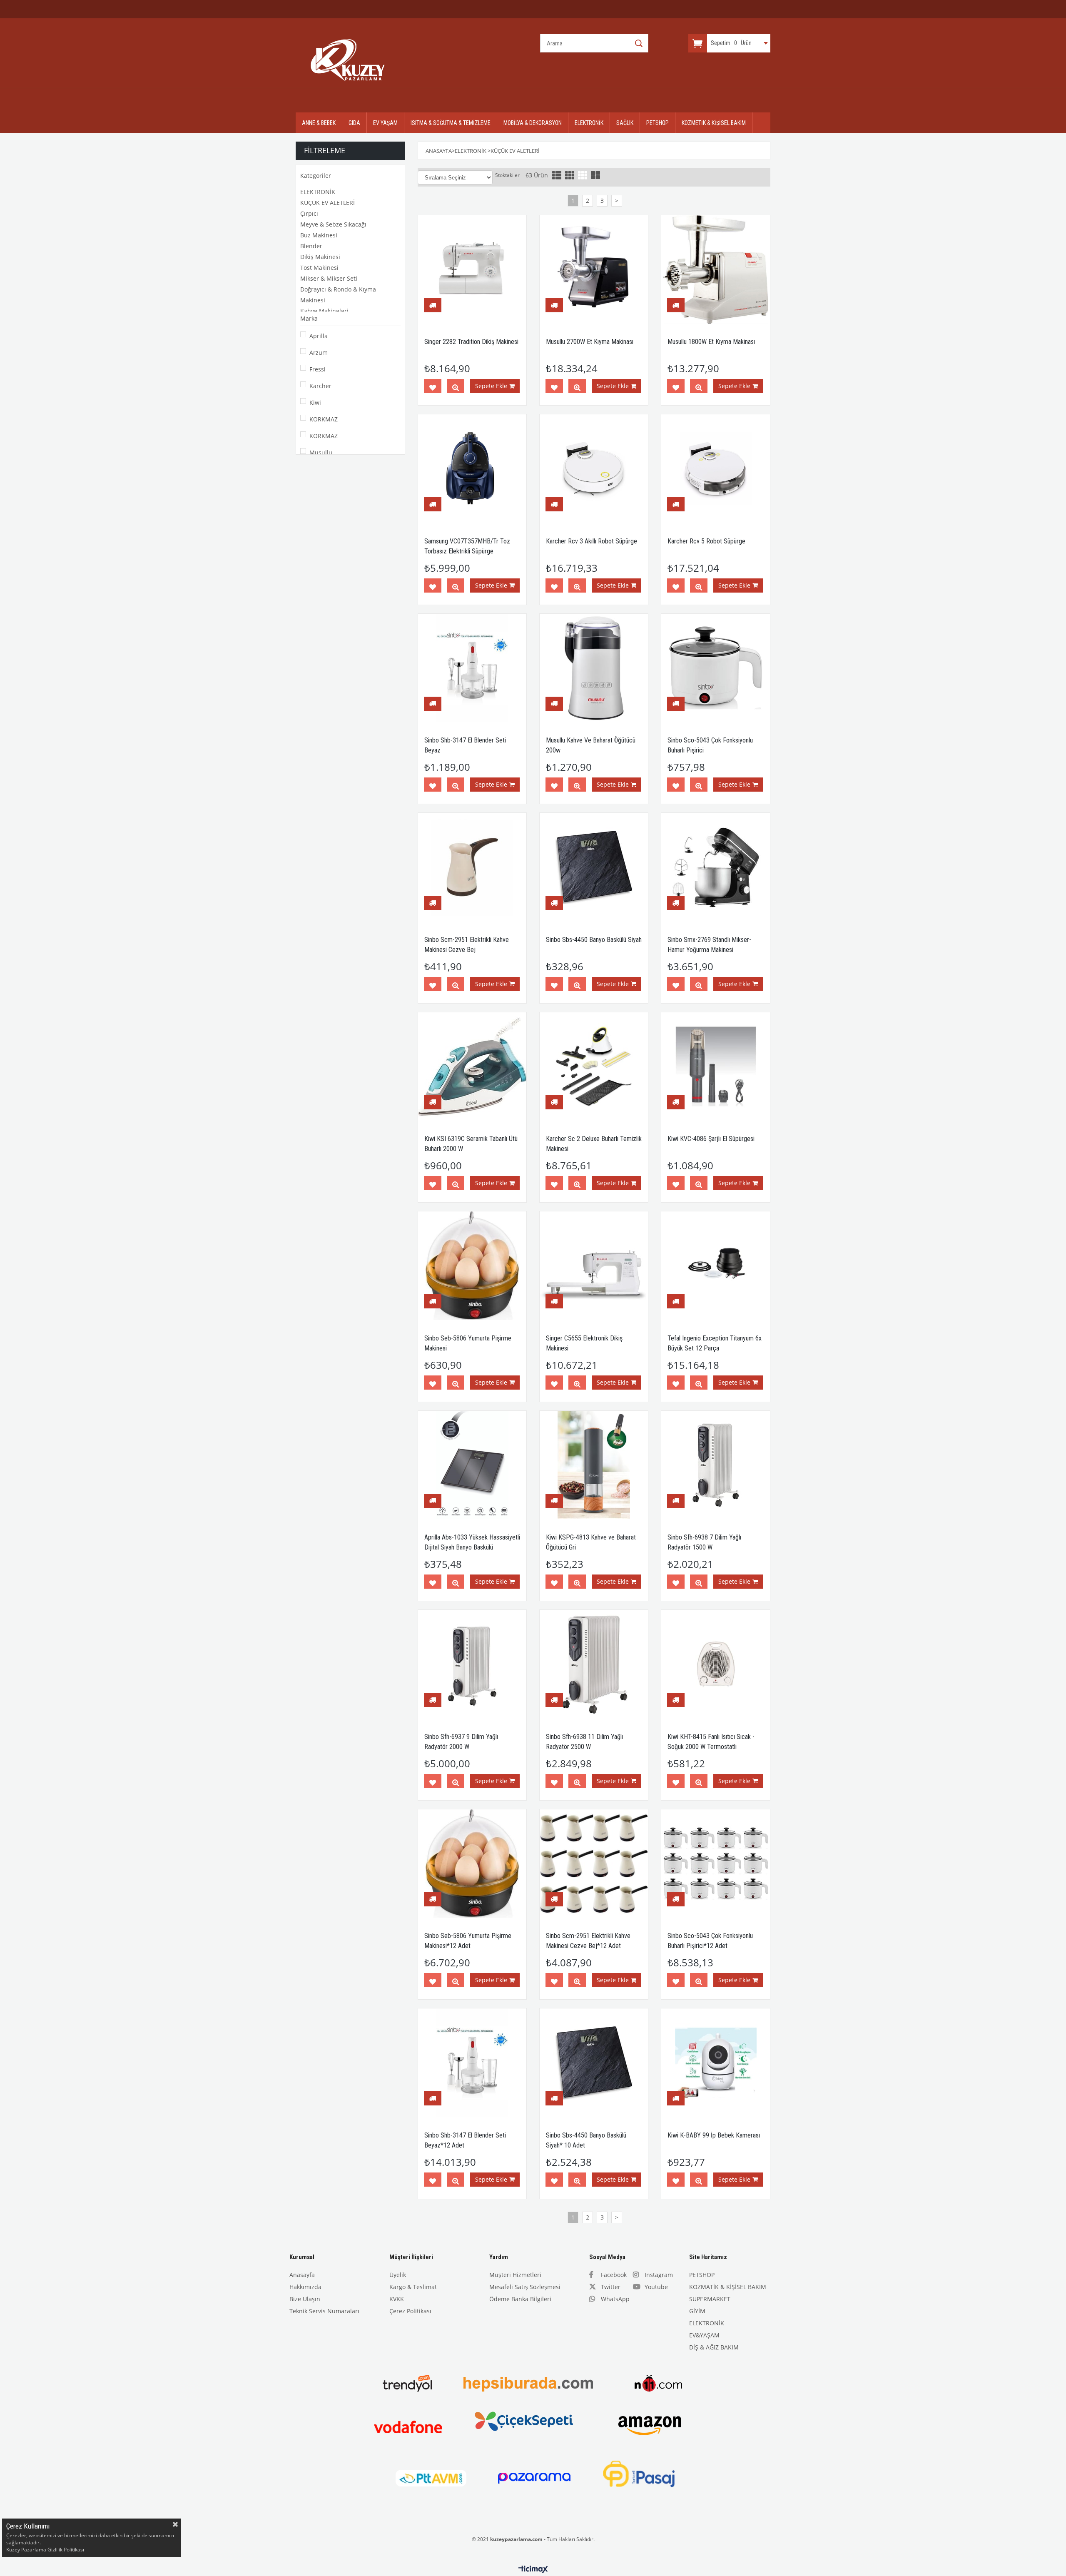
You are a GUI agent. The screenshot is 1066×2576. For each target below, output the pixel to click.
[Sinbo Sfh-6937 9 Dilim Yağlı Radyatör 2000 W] (472, 1664)
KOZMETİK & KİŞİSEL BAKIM (714, 123)
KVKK (397, 2299)
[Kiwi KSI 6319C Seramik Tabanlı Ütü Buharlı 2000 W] (472, 1066)
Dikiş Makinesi (320, 257)
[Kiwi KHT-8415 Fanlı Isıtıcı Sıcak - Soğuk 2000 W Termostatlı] (715, 1664)
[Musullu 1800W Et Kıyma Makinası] (715, 269)
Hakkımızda (305, 2287)
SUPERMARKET (710, 2299)
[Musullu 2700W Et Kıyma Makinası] (594, 269)
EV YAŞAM (385, 123)
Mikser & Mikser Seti (329, 278)
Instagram (659, 2275)
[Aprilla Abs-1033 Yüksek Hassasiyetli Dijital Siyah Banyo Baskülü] (472, 1465)
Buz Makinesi (319, 235)
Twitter (611, 2287)
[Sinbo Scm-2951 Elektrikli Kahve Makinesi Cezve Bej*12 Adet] (594, 1863)
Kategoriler (316, 176)
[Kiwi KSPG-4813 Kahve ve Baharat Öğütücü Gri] (594, 1465)
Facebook (614, 2275)
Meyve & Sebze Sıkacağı (333, 224)
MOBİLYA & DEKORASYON (533, 123)
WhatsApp (615, 2299)
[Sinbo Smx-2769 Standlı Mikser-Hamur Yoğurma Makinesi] (715, 867)
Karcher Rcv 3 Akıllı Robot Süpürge (592, 541)
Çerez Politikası (410, 2311)
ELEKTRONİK (589, 123)
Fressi (318, 369)
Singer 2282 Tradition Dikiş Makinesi (471, 342)
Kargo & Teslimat (413, 2287)
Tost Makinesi (319, 268)
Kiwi (315, 402)
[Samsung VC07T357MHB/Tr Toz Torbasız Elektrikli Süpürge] (472, 468)
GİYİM (697, 2311)
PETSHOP (658, 123)
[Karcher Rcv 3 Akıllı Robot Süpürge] (594, 468)
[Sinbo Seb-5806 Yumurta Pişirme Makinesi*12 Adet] (472, 1863)
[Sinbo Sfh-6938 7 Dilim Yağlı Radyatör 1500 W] (715, 1465)
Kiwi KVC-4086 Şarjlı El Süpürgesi (711, 1139)
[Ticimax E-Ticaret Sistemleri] (533, 2570)
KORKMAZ (324, 419)
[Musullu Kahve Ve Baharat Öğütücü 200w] (594, 668)
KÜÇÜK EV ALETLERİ (328, 203)
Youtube (656, 2287)
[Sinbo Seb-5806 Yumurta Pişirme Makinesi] (472, 1266)
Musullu (321, 452)
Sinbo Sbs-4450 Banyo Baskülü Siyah (594, 940)
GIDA (354, 123)
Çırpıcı (309, 213)
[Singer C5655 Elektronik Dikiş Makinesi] (594, 1266)
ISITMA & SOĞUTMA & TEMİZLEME (451, 123)
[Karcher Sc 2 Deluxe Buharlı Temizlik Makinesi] (594, 1066)
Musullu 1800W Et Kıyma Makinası (711, 342)
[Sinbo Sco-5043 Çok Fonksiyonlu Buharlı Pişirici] (715, 668)
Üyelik (398, 2275)
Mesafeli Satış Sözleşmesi (525, 2287)
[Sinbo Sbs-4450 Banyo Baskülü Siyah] (594, 867)
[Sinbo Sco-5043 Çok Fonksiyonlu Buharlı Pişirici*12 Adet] (715, 1863)
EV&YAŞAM (704, 2335)
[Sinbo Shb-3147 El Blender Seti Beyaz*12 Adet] (472, 2063)
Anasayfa (302, 2275)
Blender (311, 246)
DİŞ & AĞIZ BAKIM (714, 2347)
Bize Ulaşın (305, 2299)
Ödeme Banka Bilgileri (520, 2299)
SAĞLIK (625, 123)
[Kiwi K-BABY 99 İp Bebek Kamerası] (715, 2063)
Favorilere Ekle (433, 388)
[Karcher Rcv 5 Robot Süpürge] (715, 468)
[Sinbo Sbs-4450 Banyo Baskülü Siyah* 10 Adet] (594, 2063)
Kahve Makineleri (324, 311)
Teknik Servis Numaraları (324, 2311)
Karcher (320, 386)
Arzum (319, 353)
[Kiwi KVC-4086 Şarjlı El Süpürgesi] (715, 1066)
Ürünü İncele (456, 388)
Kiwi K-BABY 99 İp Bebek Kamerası (714, 2135)
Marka (309, 318)
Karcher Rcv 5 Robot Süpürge (706, 541)
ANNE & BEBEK (319, 123)
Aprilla (319, 336)
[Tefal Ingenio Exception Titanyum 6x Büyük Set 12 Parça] (715, 1266)
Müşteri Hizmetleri (515, 2275)
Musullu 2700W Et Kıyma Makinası (590, 342)
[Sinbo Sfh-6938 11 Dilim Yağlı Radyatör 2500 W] (594, 1664)
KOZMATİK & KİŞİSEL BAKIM (728, 2287)
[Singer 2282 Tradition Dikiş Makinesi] (472, 269)
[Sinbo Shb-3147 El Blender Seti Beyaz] (472, 668)
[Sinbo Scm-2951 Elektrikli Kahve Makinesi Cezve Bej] (472, 867)
